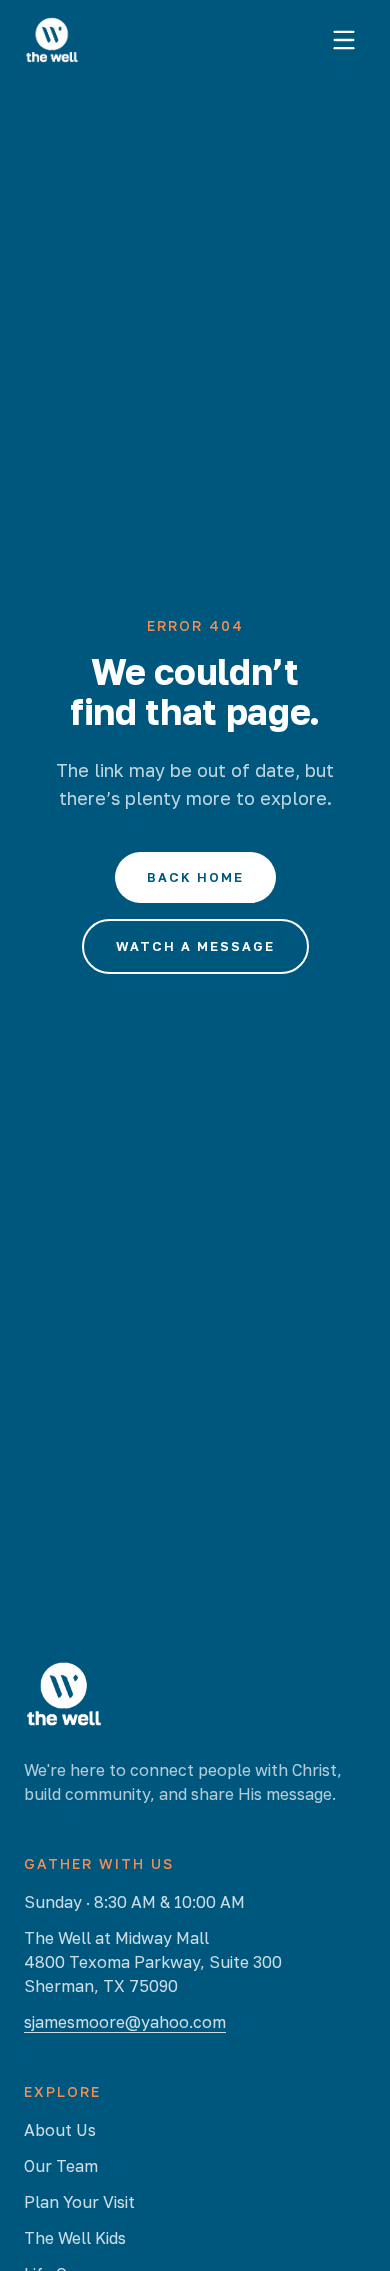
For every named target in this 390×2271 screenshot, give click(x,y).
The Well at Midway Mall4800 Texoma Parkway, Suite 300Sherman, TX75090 (153, 1962)
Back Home (195, 877)
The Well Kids (75, 2238)
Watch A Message (195, 946)
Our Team (61, 2166)
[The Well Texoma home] (52, 40)
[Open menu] (344, 40)
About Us (60, 2130)
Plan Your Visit (79, 2202)
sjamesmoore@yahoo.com (125, 2022)
